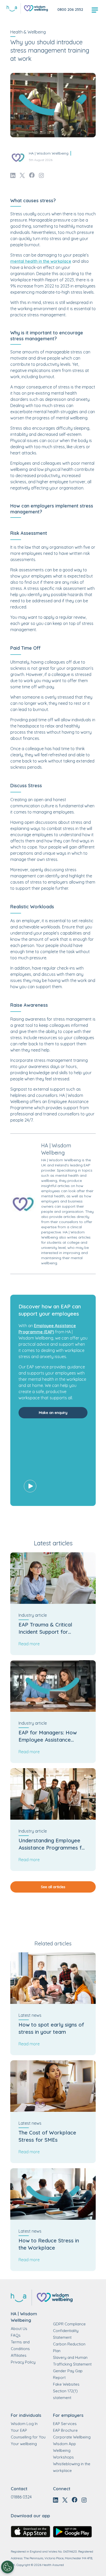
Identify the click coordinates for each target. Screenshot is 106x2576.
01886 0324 (21, 2497)
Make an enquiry (53, 1413)
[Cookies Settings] (7, 2567)
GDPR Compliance (69, 2324)
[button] (53, 1463)
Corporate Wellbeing (72, 2437)
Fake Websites (66, 2384)
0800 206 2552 (70, 10)
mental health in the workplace (41, 261)
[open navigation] (95, 10)
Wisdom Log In (24, 2424)
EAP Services (65, 2424)
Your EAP (19, 2430)
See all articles (53, 1887)
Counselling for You (28, 2437)
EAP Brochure (65, 2430)
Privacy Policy (23, 2362)
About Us (19, 2329)
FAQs (16, 2335)
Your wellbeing (24, 2444)
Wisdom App (64, 2444)
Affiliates (19, 2355)
